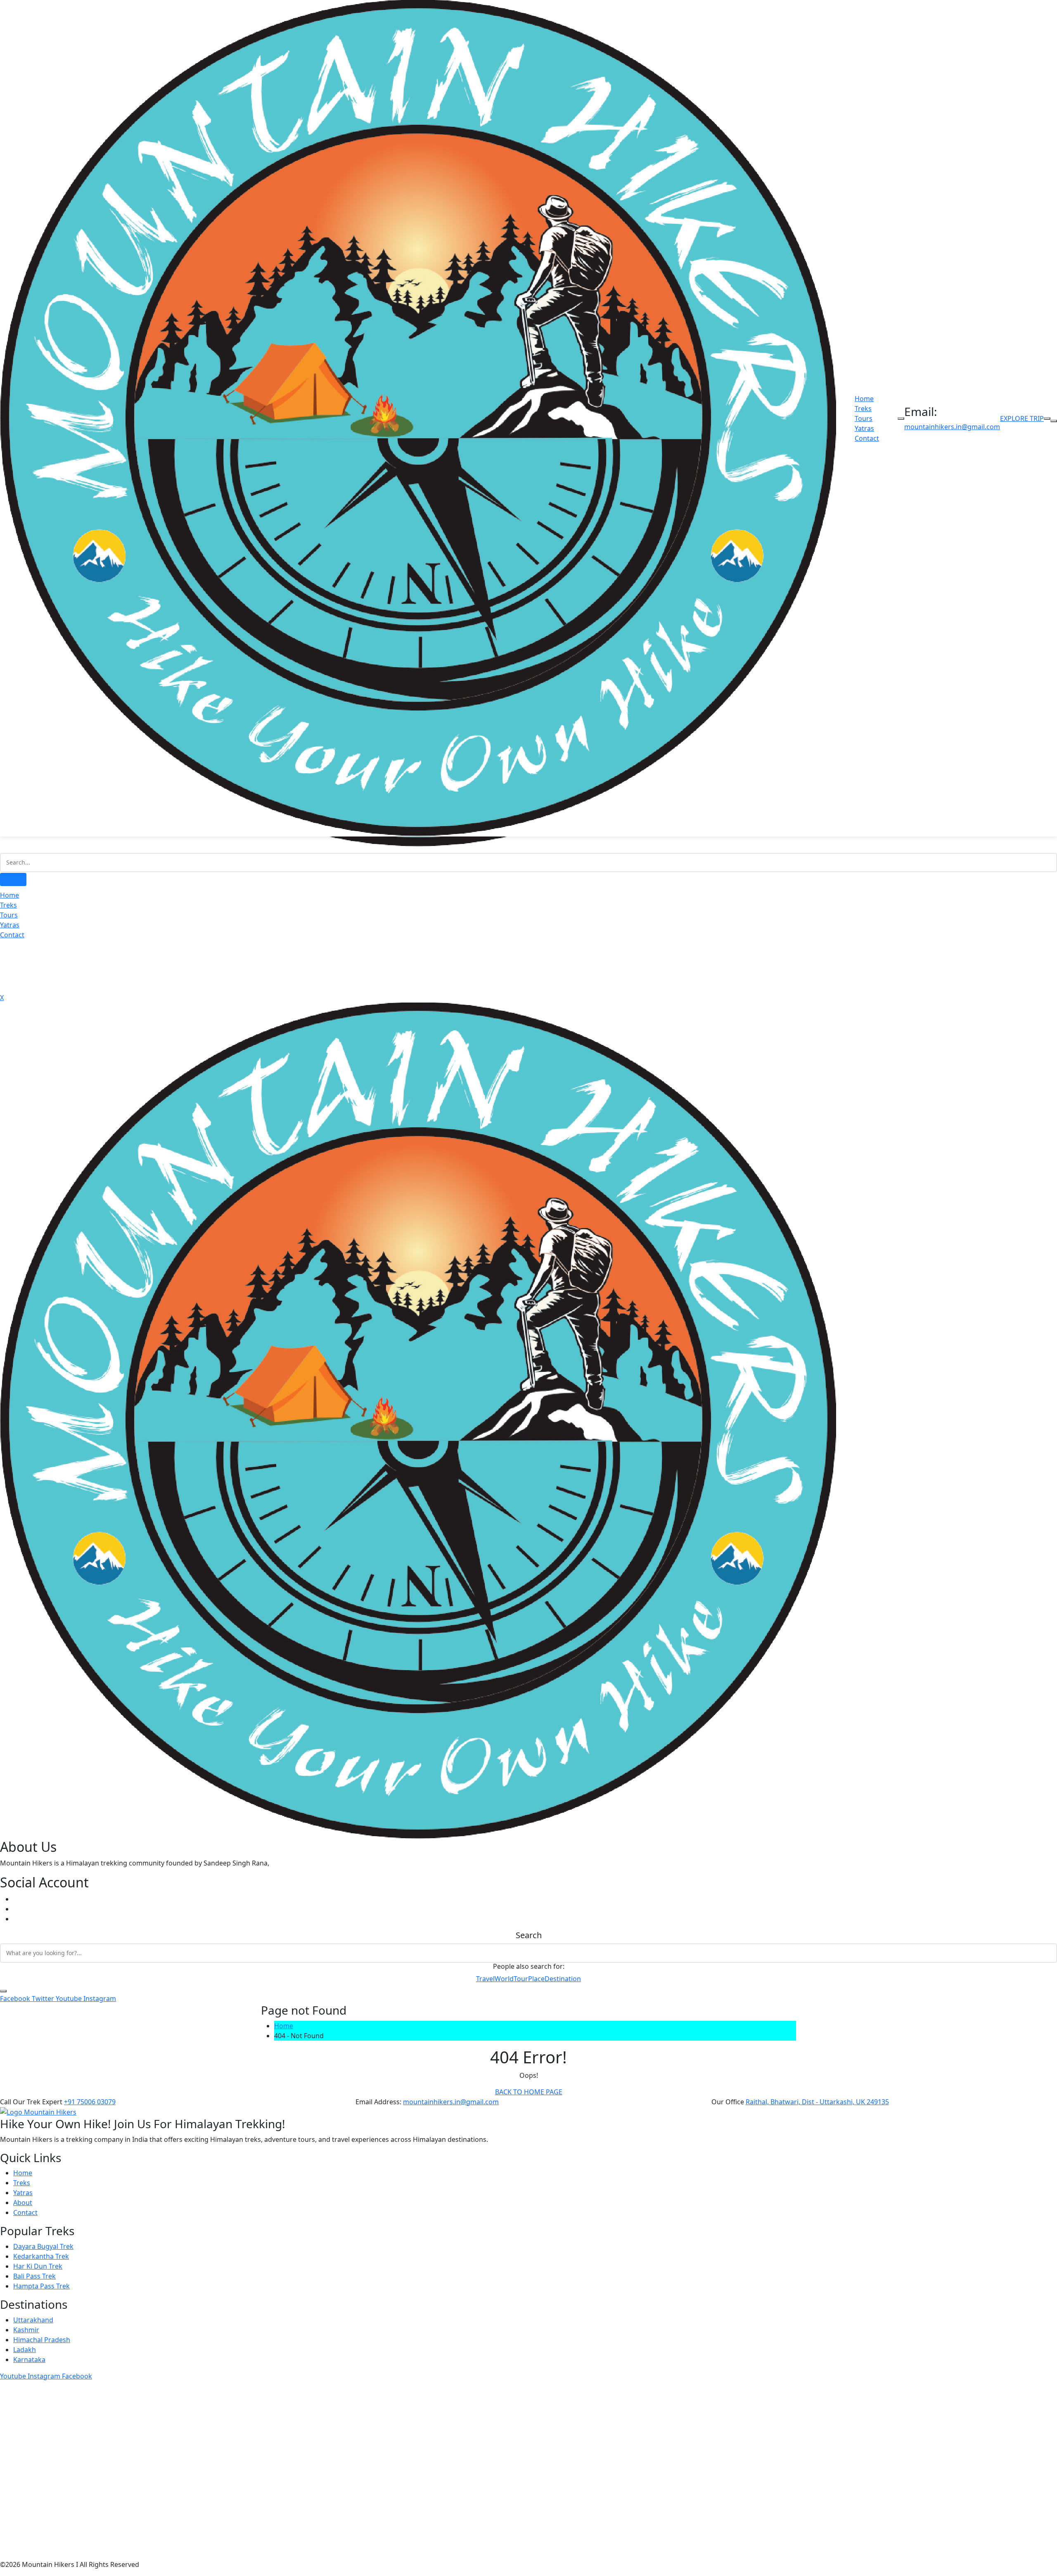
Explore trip (1022, 418)
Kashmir (26, 2330)
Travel (485, 1979)
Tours (864, 418)
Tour (521, 1979)
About (23, 2203)
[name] (418, 1420)
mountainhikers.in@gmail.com (952, 427)
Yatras (864, 428)
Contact (867, 438)
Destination (563, 1979)
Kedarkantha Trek (41, 2256)
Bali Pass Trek (34, 2276)
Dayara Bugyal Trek (43, 2246)
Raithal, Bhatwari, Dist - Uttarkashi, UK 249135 (817, 2102)
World (504, 1979)
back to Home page (529, 2092)
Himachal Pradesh (42, 2340)
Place (536, 1979)
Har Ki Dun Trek (38, 2266)
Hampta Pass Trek (41, 2286)
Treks (863, 409)
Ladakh (25, 2350)
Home (864, 399)
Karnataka (29, 2360)
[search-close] (3, 1991)
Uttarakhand (33, 2320)
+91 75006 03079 (90, 2102)
